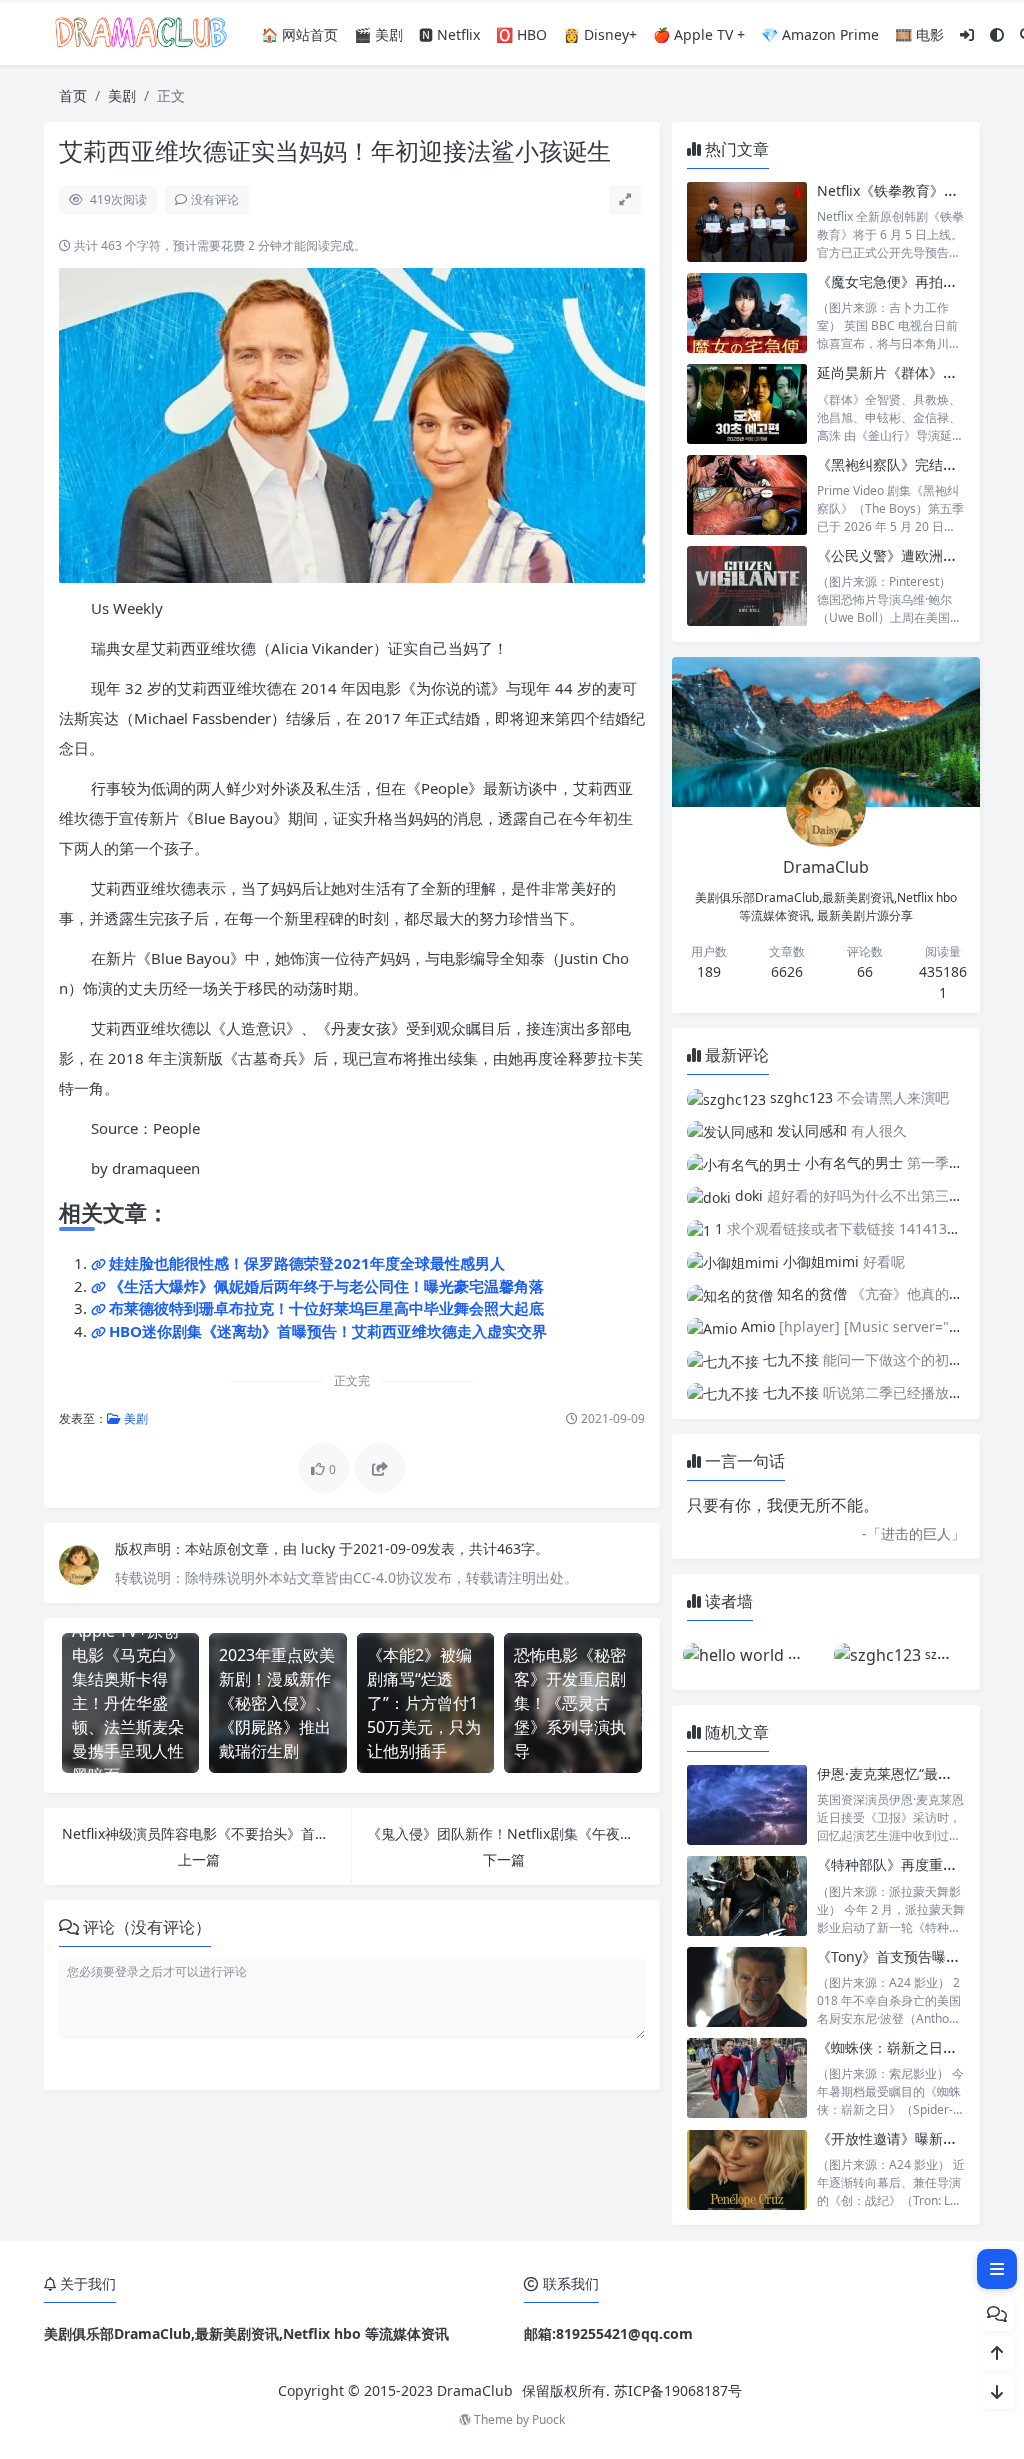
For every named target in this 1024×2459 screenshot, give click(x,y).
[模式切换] (997, 34)
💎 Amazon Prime (820, 34)
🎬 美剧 (378, 34)
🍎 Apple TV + (699, 34)
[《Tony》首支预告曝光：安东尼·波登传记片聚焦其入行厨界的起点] (747, 1987)
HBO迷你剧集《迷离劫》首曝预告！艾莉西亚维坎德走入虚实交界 (328, 1331)
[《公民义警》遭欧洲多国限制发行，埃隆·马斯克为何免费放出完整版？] (747, 586)
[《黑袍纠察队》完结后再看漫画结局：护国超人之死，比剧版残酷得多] (747, 495)
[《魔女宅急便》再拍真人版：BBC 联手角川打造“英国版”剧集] (747, 312)
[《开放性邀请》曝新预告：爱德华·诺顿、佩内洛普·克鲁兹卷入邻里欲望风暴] (747, 2169)
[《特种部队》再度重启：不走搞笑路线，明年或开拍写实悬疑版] (747, 1895)
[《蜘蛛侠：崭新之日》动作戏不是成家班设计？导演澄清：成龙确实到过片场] (747, 2078)
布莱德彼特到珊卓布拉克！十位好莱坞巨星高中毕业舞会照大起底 (326, 1308)
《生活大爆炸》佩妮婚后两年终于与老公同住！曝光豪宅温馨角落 (326, 1286)
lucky (320, 1548)
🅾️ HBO (521, 34)
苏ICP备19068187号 (678, 2390)
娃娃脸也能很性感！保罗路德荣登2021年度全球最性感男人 (307, 1263)
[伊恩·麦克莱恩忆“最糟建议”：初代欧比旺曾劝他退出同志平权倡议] (747, 1804)
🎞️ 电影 (919, 34)
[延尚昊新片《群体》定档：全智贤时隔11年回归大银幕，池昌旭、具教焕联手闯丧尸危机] (747, 403)
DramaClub (475, 2390)
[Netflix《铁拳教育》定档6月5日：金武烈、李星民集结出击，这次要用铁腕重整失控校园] (747, 221)
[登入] (967, 34)
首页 (73, 95)
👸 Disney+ (600, 34)
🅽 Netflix (449, 34)
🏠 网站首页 (299, 34)
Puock (548, 2419)
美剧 (122, 95)
